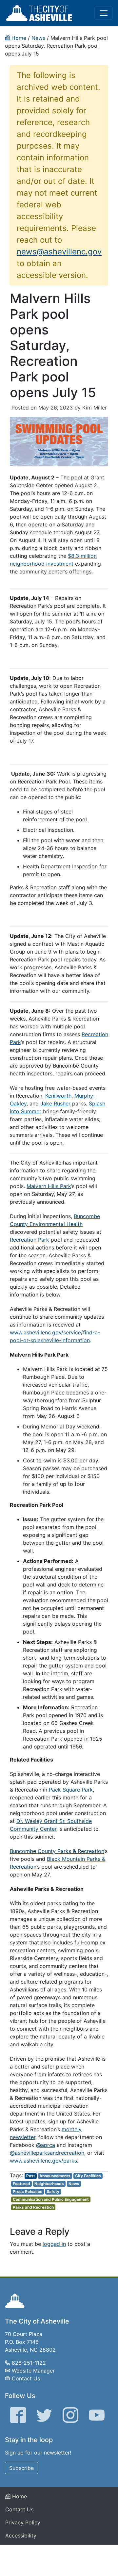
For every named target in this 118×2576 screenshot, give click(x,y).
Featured (21, 2184)
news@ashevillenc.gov (59, 252)
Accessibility (21, 2536)
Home (19, 2496)
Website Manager (33, 2371)
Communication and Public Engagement (51, 2199)
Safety (53, 2191)
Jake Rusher (55, 1103)
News (74, 2184)
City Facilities (88, 2176)
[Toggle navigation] (104, 13)
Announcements (55, 2176)
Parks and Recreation (33, 2207)
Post (31, 2176)
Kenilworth (58, 1096)
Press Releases (28, 2191)
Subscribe (21, 2468)
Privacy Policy (23, 2522)
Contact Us (26, 2378)
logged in (54, 2244)
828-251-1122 (29, 2363)
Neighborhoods (49, 2184)
